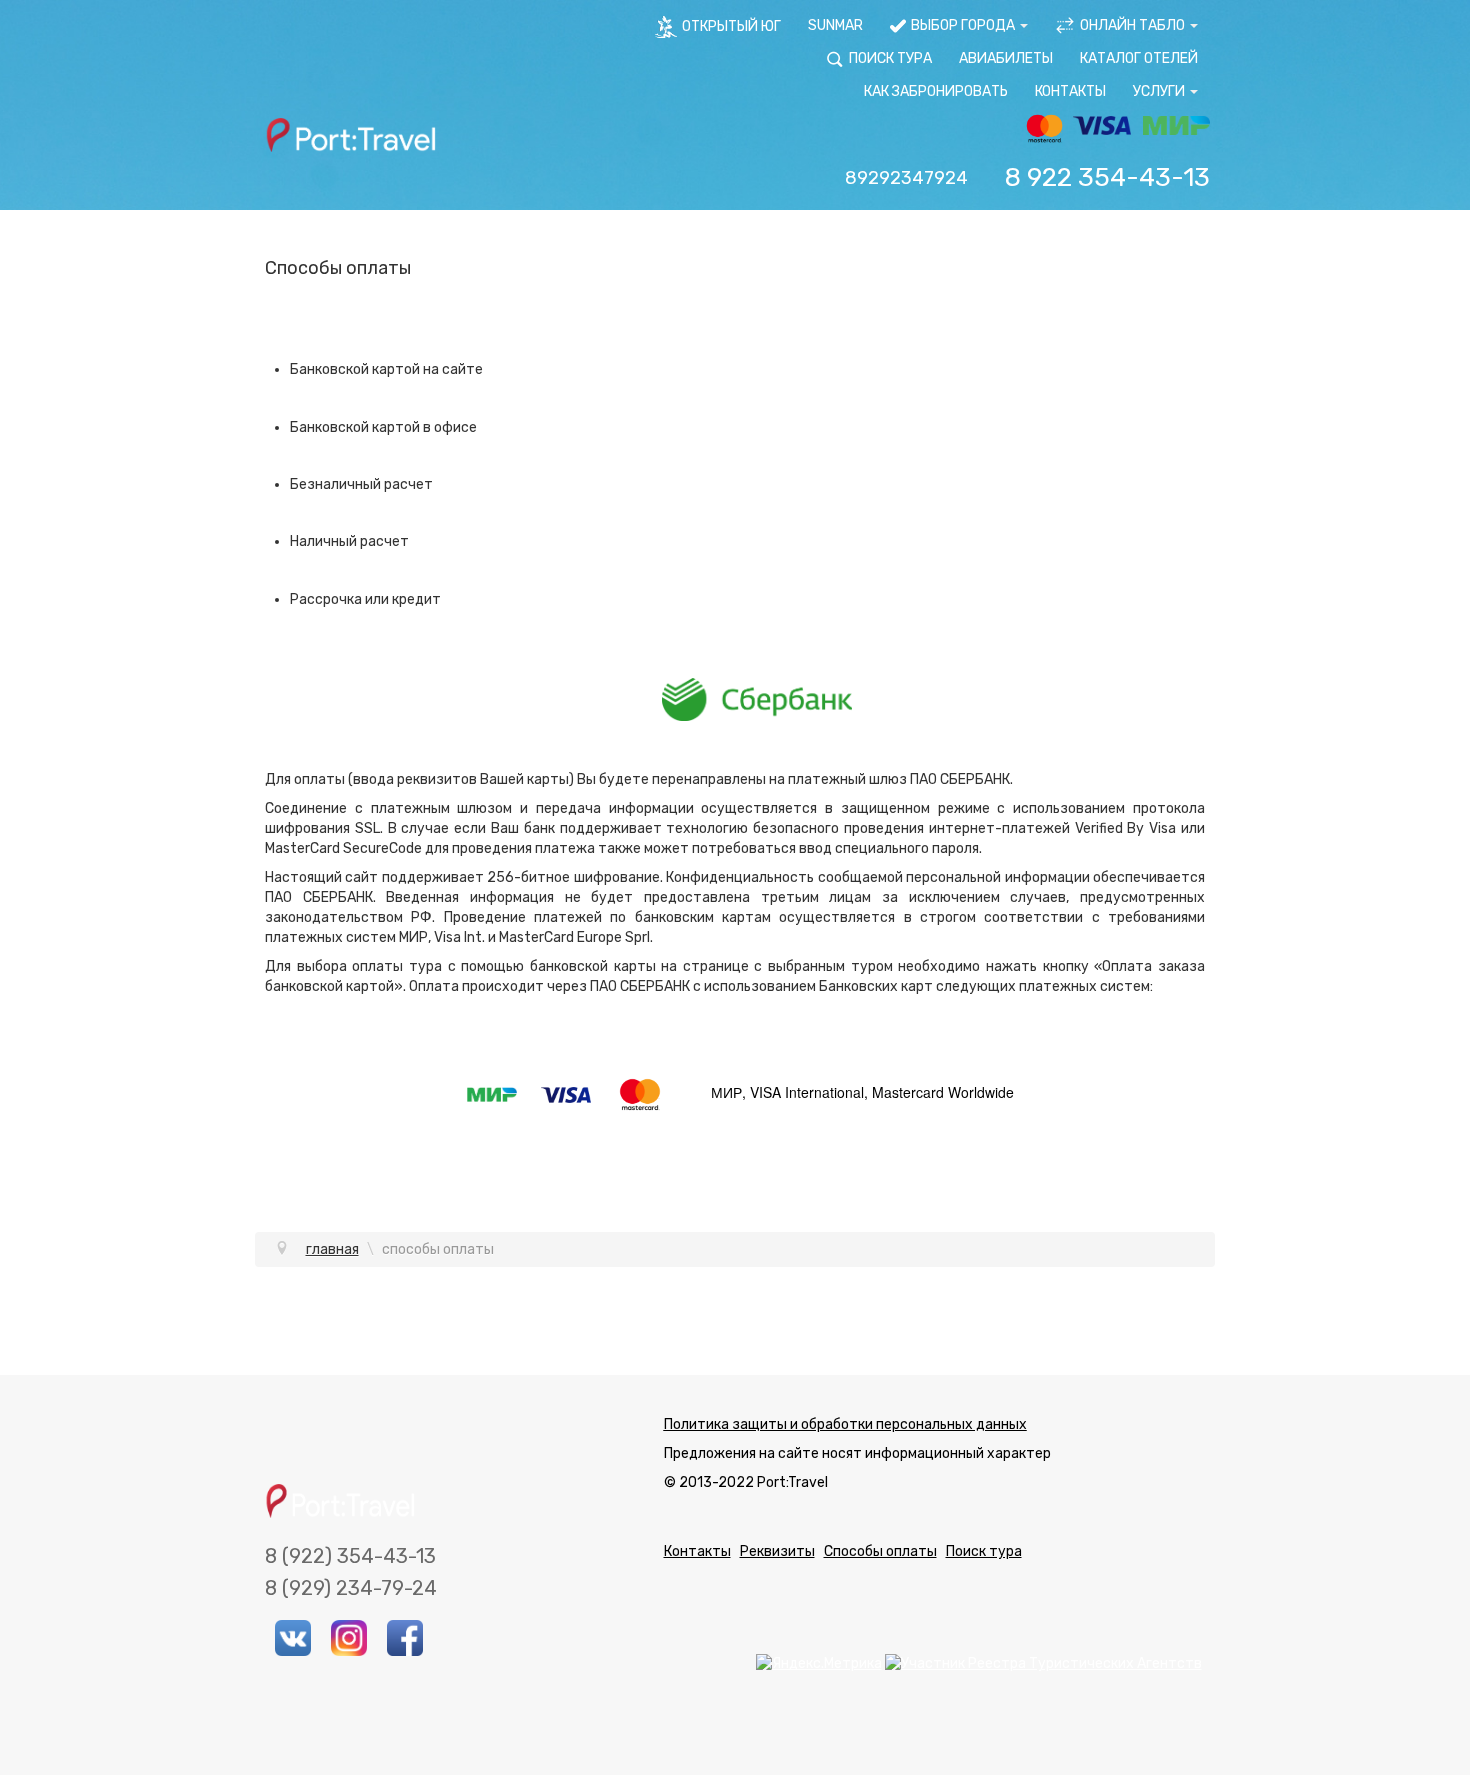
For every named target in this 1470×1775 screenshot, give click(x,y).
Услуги (1159, 91)
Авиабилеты (1006, 58)
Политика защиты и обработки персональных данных (845, 1424)
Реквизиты (777, 1551)
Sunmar (835, 25)
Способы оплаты (880, 1551)
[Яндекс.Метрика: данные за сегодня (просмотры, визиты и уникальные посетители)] (819, 1664)
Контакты (1070, 91)
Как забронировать (936, 91)
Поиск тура (984, 1551)
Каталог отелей (1139, 58)
